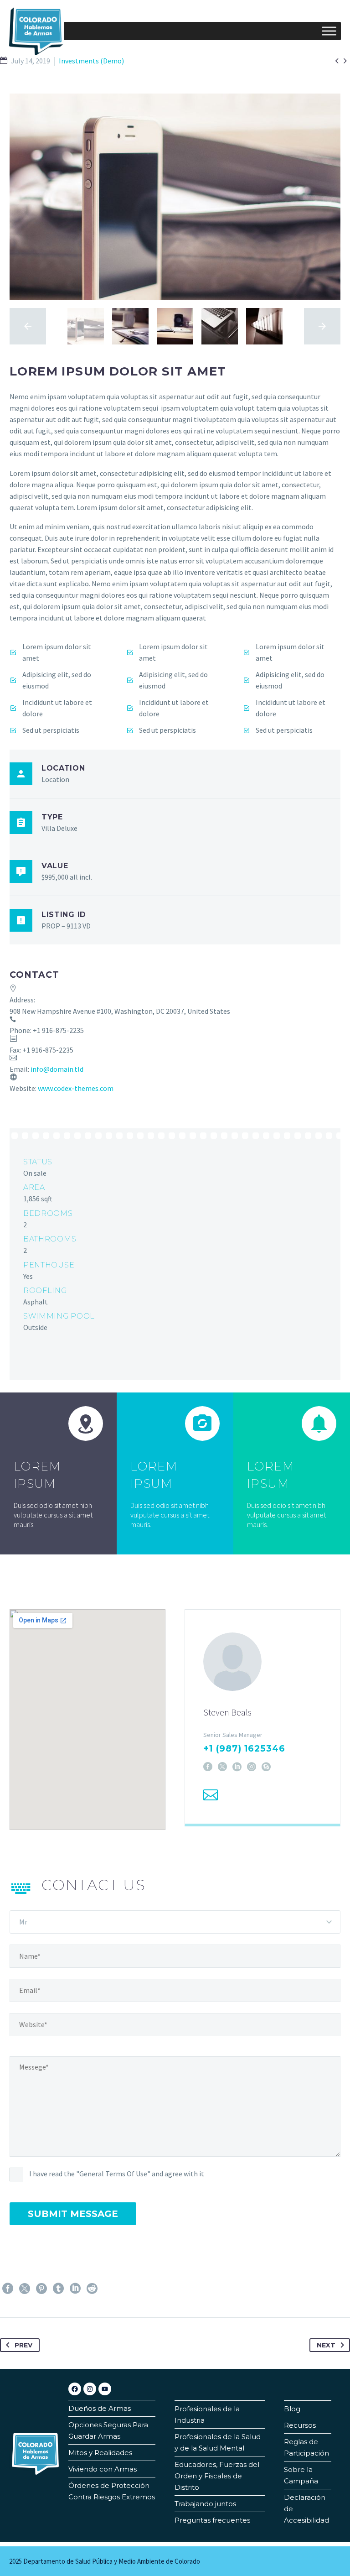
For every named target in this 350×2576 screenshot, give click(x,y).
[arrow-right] (322, 326)
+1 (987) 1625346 (244, 1749)
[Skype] (266, 1767)
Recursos (300, 2425)
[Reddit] (92, 2289)
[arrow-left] (28, 326)
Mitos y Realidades (100, 2453)
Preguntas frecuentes (212, 2520)
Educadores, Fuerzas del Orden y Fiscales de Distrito (217, 2476)
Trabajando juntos (205, 2504)
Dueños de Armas (100, 2408)
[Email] (211, 1795)
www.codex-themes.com (76, 1088)
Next (326, 2345)
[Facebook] (208, 1767)
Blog (292, 2409)
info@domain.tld (57, 1069)
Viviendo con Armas (103, 2469)
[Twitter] (25, 2289)
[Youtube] (105, 2389)
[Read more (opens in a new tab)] (175, 1221)
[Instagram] (252, 1767)
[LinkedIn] (237, 1767)
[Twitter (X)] (222, 1767)
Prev (23, 2345)
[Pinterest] (41, 2289)
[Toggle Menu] (329, 31)
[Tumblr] (58, 2289)
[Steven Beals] (262, 1717)
